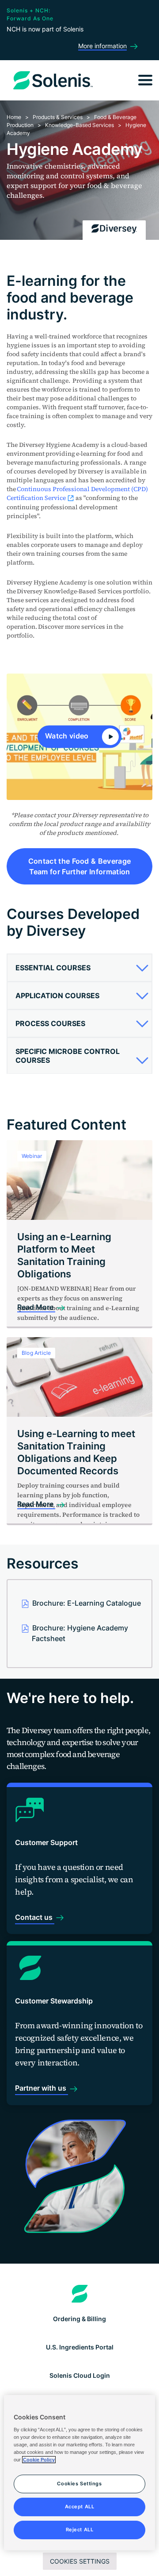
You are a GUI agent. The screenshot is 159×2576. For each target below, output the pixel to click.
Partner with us (42, 2088)
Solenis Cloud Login (80, 2375)
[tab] (79, 968)
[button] (79, 968)
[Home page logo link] (80, 2294)
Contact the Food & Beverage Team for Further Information (80, 866)
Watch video (68, 736)
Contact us (35, 1917)
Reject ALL (80, 2530)
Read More (36, 1307)
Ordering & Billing (79, 2319)
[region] (79, 2473)
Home (14, 117)
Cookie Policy (39, 2460)
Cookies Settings (80, 2561)
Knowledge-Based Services (79, 125)
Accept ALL (80, 2507)
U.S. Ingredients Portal (80, 2347)
